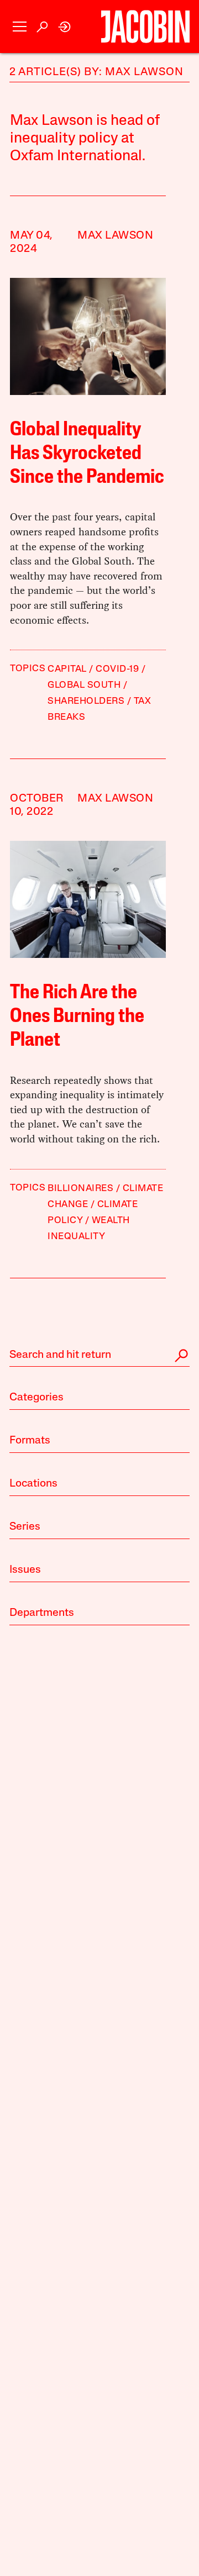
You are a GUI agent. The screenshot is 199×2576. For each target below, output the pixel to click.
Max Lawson (115, 236)
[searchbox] (99, 1356)
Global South (84, 685)
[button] (20, 27)
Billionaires (80, 1189)
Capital (67, 669)
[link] (65, 27)
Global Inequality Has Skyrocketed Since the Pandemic (87, 454)
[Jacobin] (145, 27)
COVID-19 (117, 669)
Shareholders (86, 701)
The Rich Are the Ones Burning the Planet (77, 1017)
